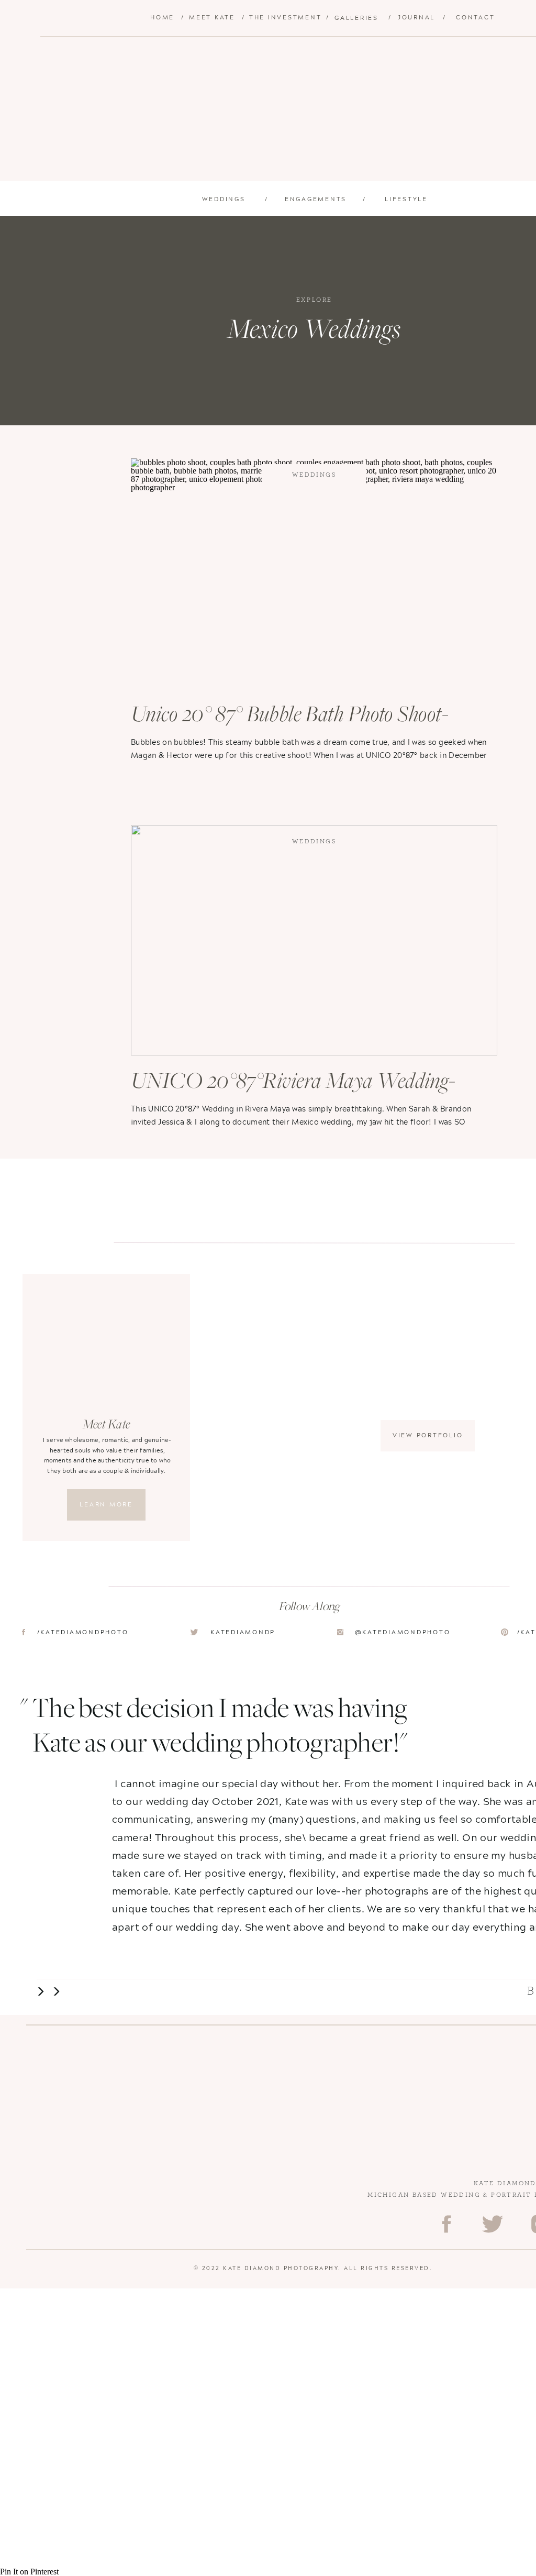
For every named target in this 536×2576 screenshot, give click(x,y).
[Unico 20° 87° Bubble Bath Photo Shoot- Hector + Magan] (314, 574)
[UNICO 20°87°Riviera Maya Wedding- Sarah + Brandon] (314, 940)
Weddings (314, 475)
